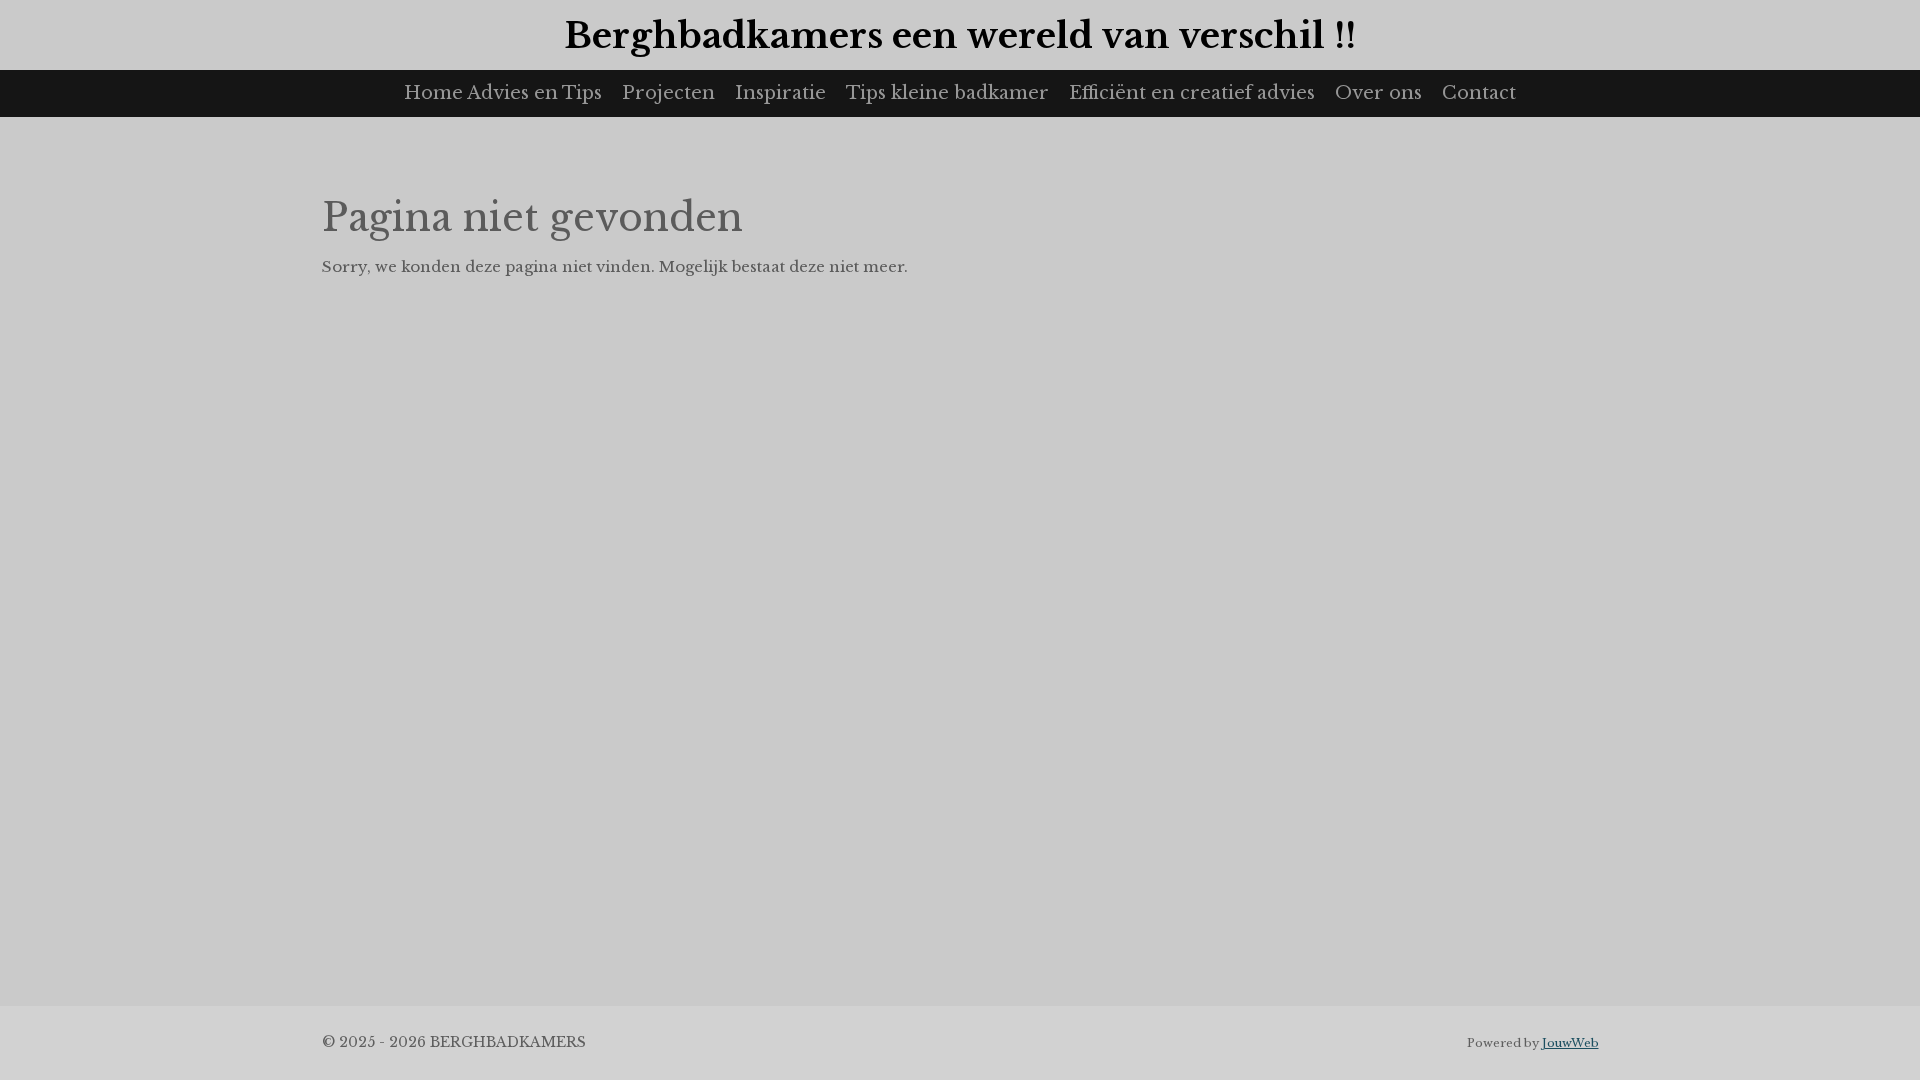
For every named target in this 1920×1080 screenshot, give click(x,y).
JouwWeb (1570, 1043)
